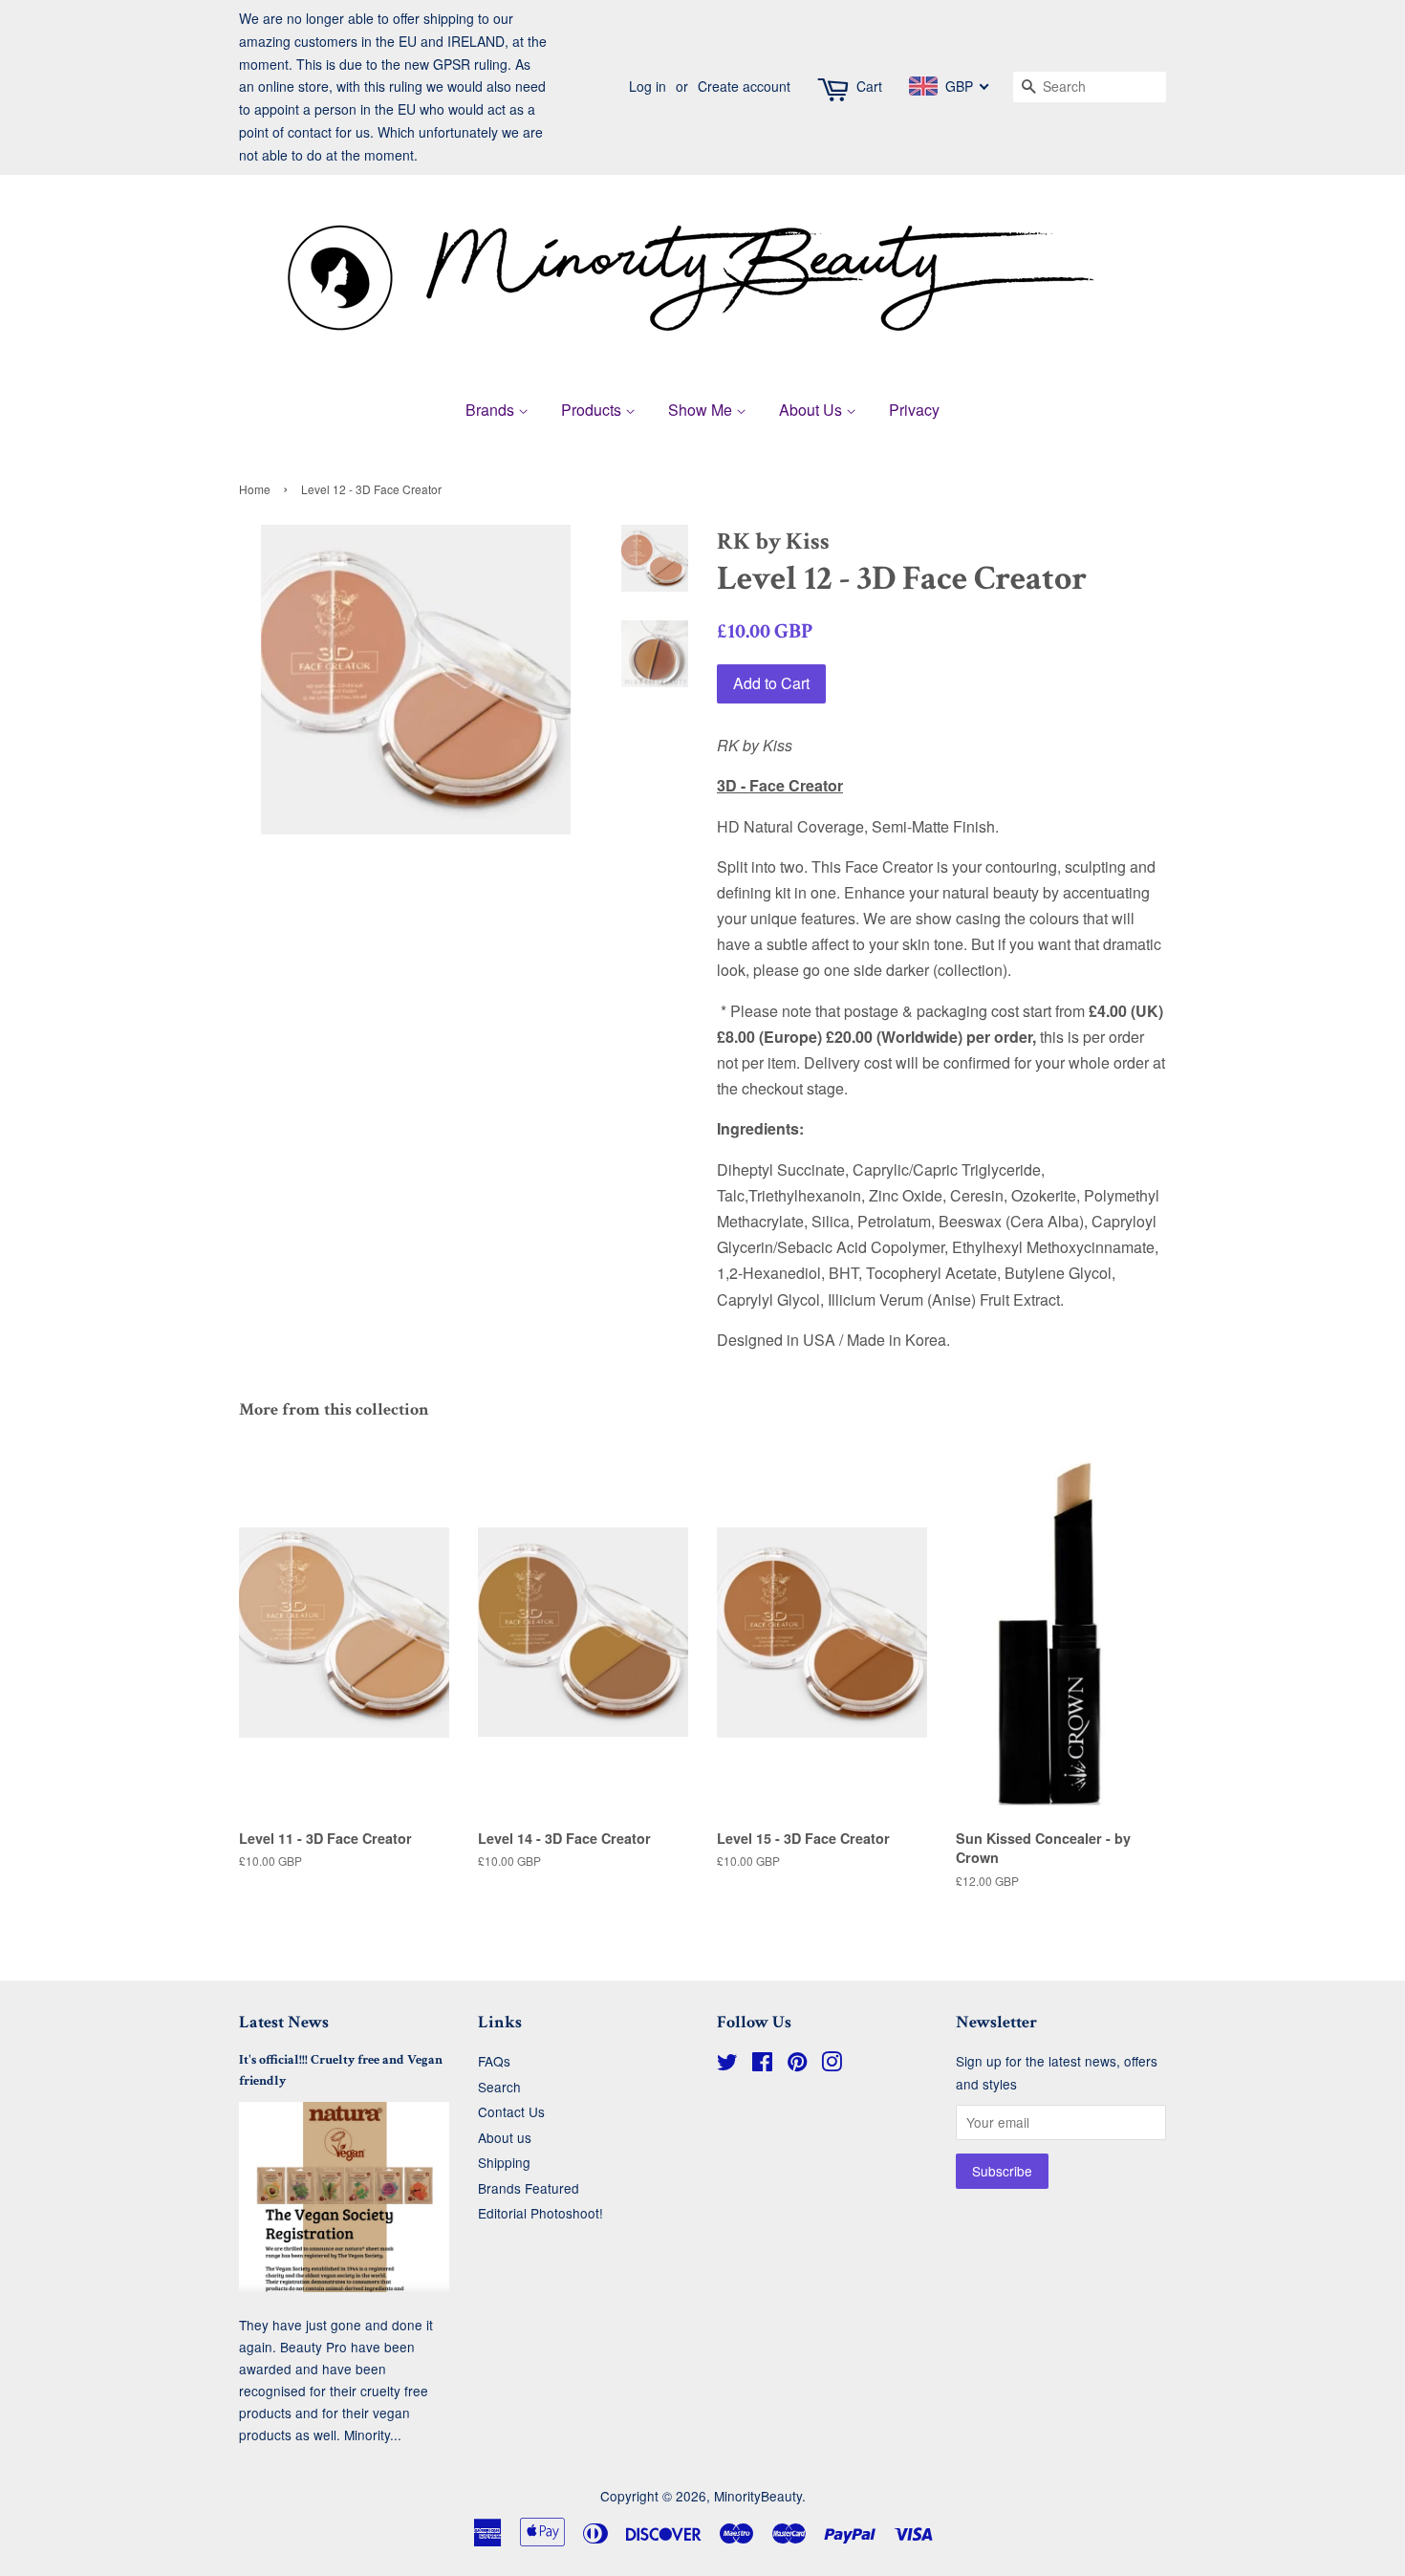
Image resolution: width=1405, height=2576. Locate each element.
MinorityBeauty (758, 2496)
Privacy (914, 410)
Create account (744, 86)
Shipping (504, 2162)
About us (505, 2137)
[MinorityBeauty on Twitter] (727, 2065)
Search (499, 2087)
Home (255, 489)
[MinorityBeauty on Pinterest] (797, 2065)
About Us (812, 410)
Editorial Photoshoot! (540, 2213)
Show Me (702, 410)
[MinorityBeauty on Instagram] (832, 2065)
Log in (648, 86)
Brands (492, 410)
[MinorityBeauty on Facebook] (762, 2065)
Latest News (284, 2022)
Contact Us (511, 2111)
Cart (869, 86)
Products (593, 410)
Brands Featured (529, 2188)
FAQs (494, 2061)
